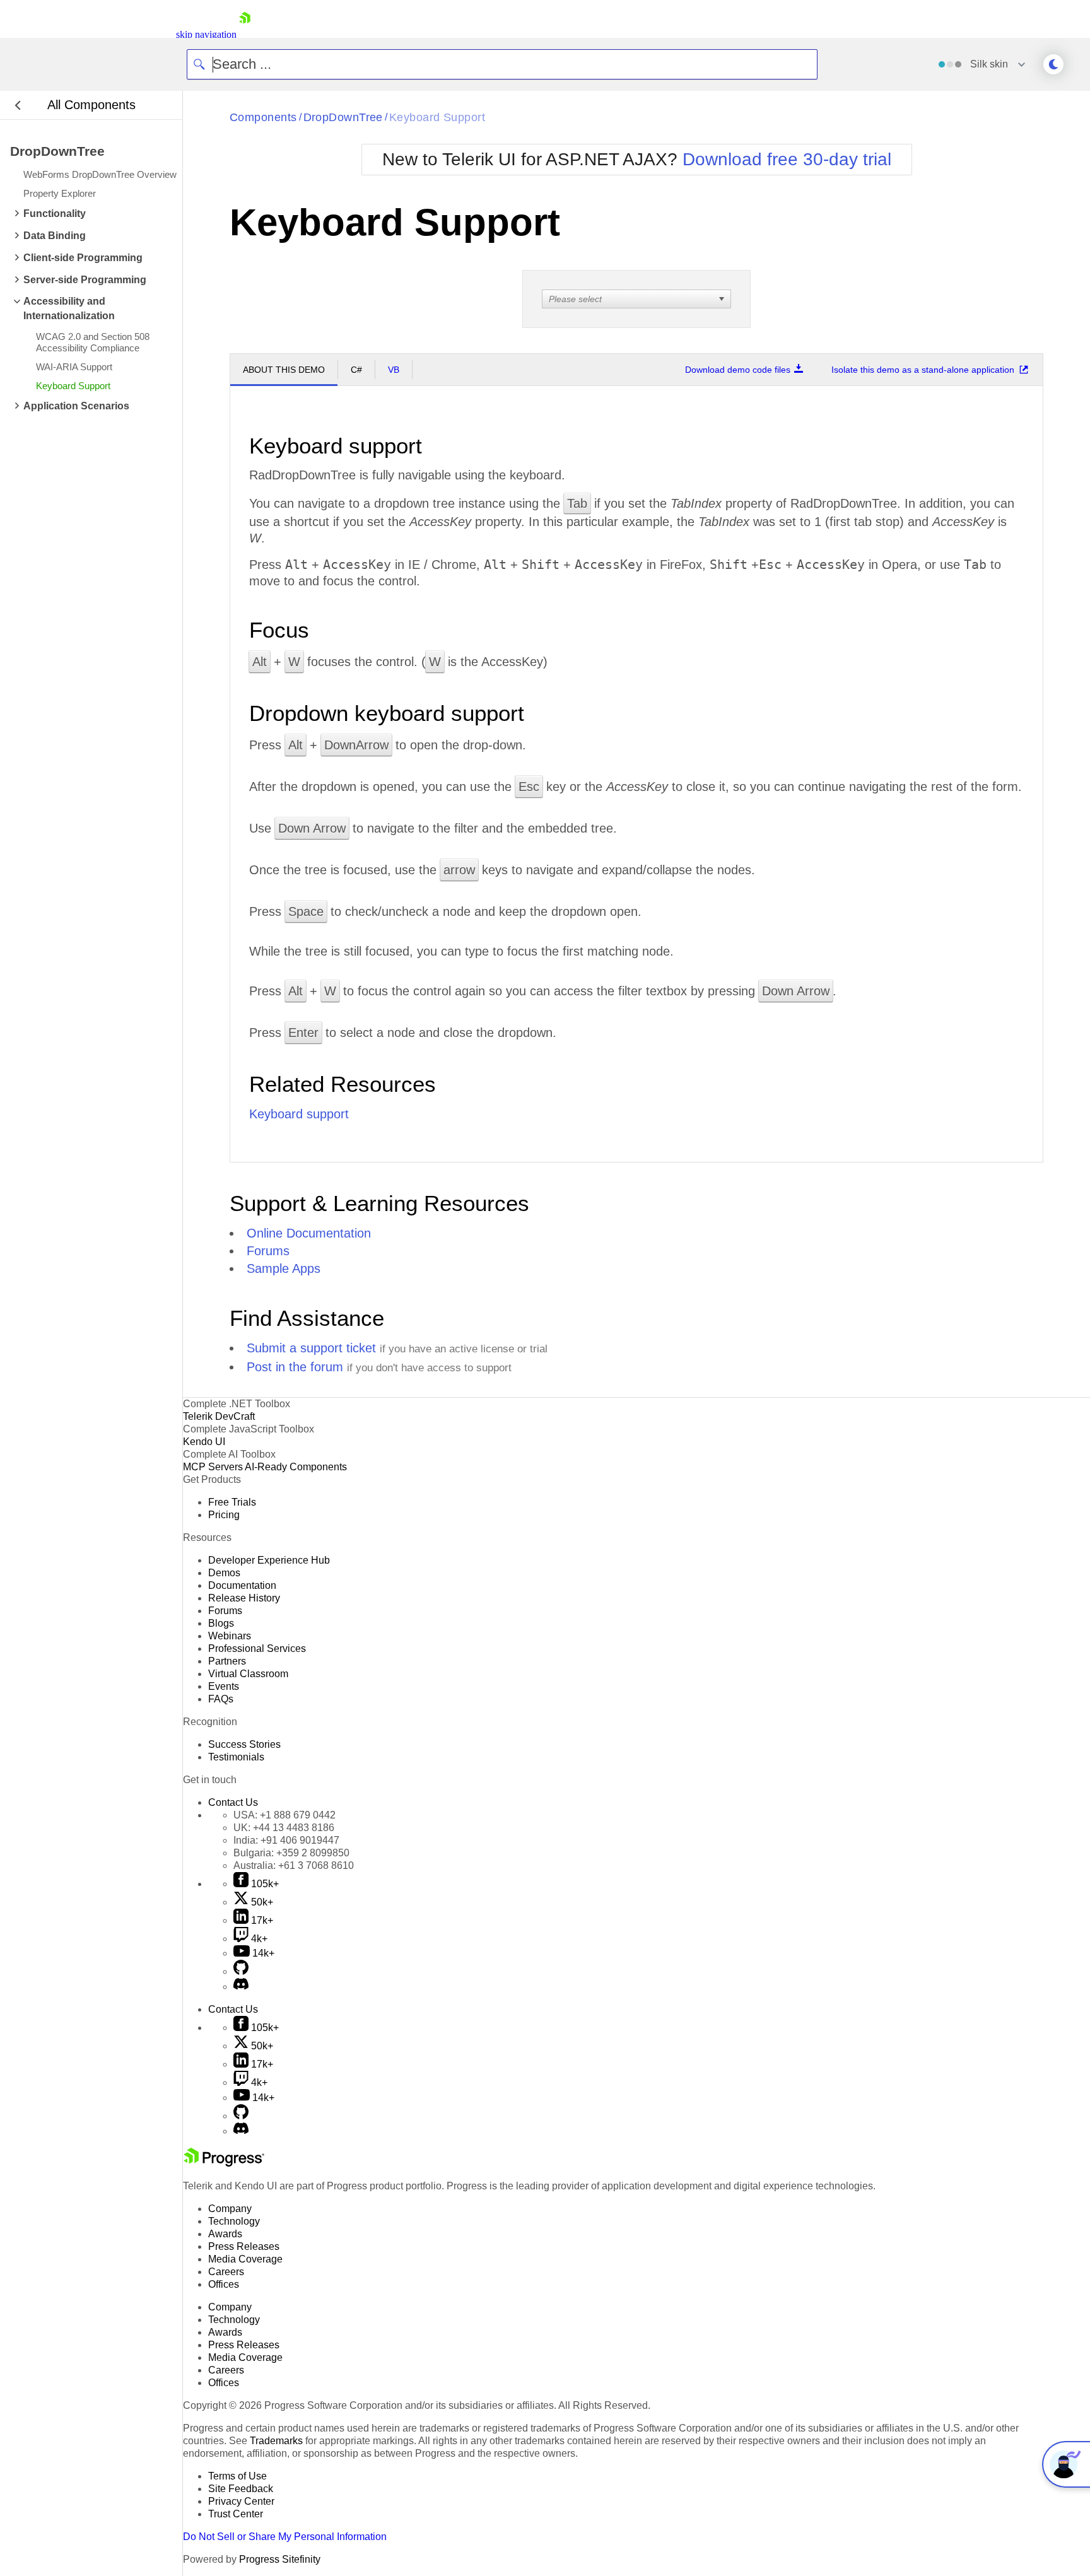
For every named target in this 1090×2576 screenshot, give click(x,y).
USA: (284, 1815)
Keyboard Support (437, 117)
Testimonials (236, 1757)
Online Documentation (309, 1233)
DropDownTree (343, 117)
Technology (234, 2221)
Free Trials (232, 1502)
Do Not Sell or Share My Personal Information (285, 2537)
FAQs (221, 1699)
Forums (268, 1251)
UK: (284, 1828)
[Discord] (241, 1987)
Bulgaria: (291, 1853)
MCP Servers (213, 1467)
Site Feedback (241, 2489)
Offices (224, 2284)
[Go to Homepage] (245, 34)
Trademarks (276, 2441)
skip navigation (206, 34)
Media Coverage (245, 2259)
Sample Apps (284, 1268)
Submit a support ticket (311, 1348)
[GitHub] (241, 1971)
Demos (224, 1573)
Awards (225, 2234)
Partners (227, 1661)
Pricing (224, 1515)
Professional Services (257, 1648)
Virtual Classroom (248, 1674)
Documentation (242, 1585)
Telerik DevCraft (219, 1416)
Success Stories (244, 1744)
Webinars (230, 1636)
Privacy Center (241, 2501)
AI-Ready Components (296, 1467)
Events (224, 1686)
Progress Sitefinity (280, 2559)
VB (394, 370)
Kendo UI (204, 1442)
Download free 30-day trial (787, 159)
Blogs (221, 1623)
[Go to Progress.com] (224, 2163)
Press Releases (244, 2246)
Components (263, 117)
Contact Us (233, 1802)
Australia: (294, 1865)
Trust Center (236, 2514)
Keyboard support (299, 1114)
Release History (244, 1598)
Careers (226, 2272)
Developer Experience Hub (269, 1560)
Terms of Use (237, 2476)
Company (230, 2209)
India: (286, 1840)
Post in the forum (295, 1367)
